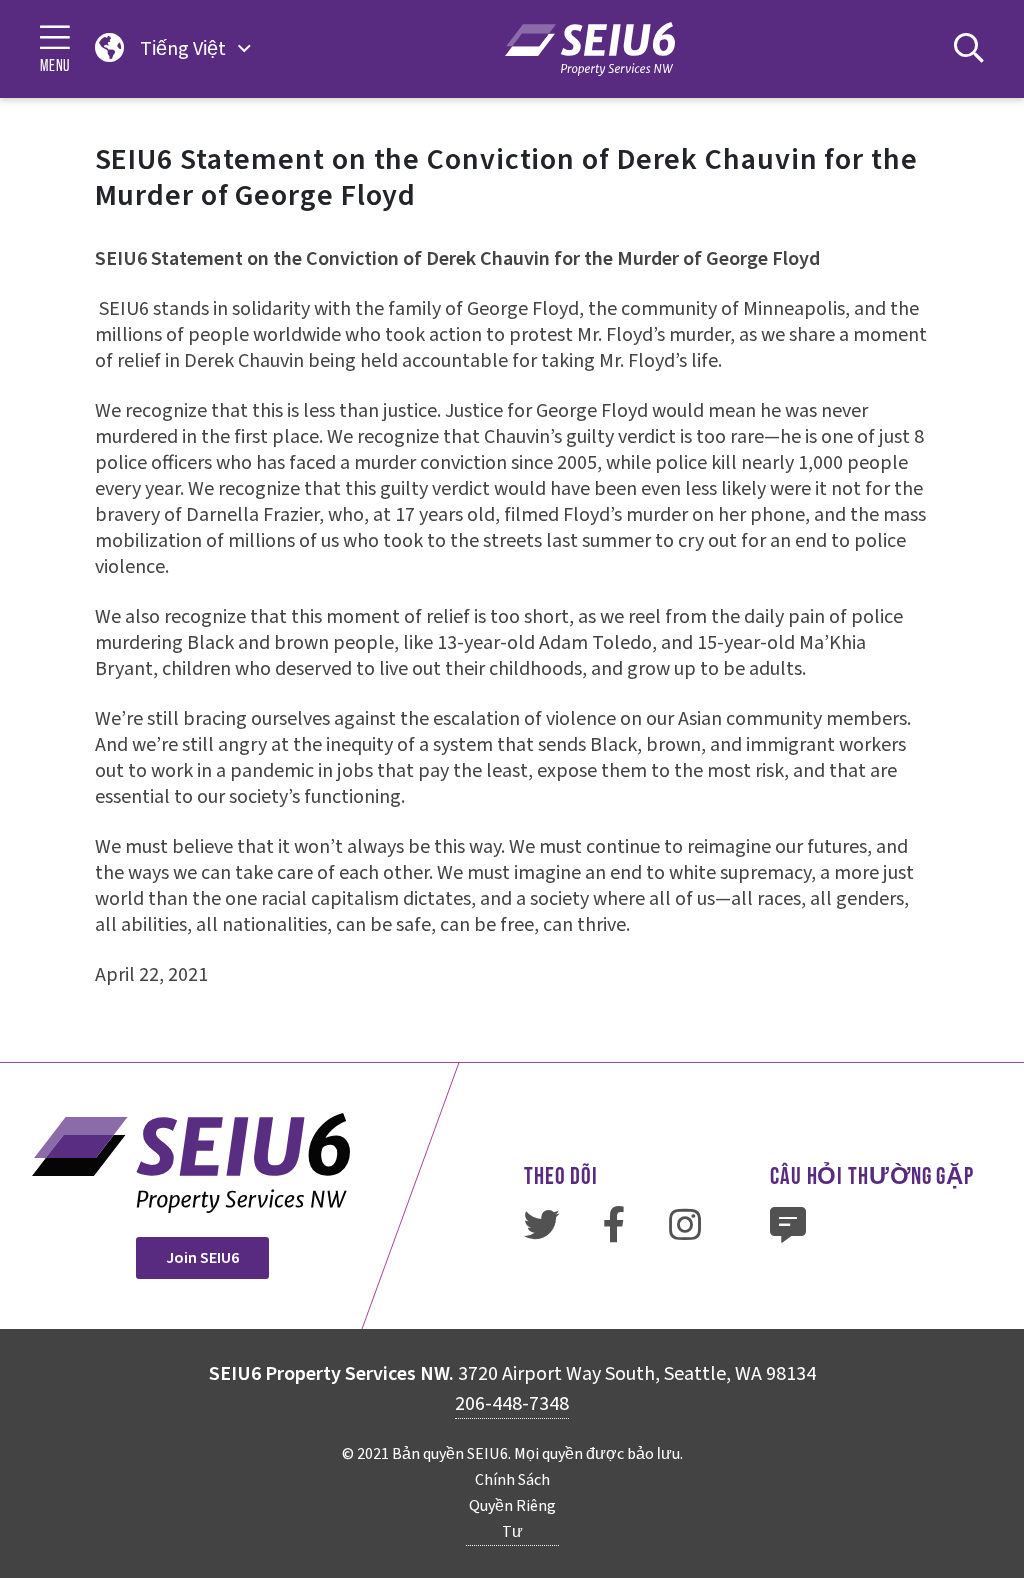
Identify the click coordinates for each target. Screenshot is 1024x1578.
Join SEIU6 (202, 1258)
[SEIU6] (590, 48)
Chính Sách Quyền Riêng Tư (512, 1506)
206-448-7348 (512, 1404)
